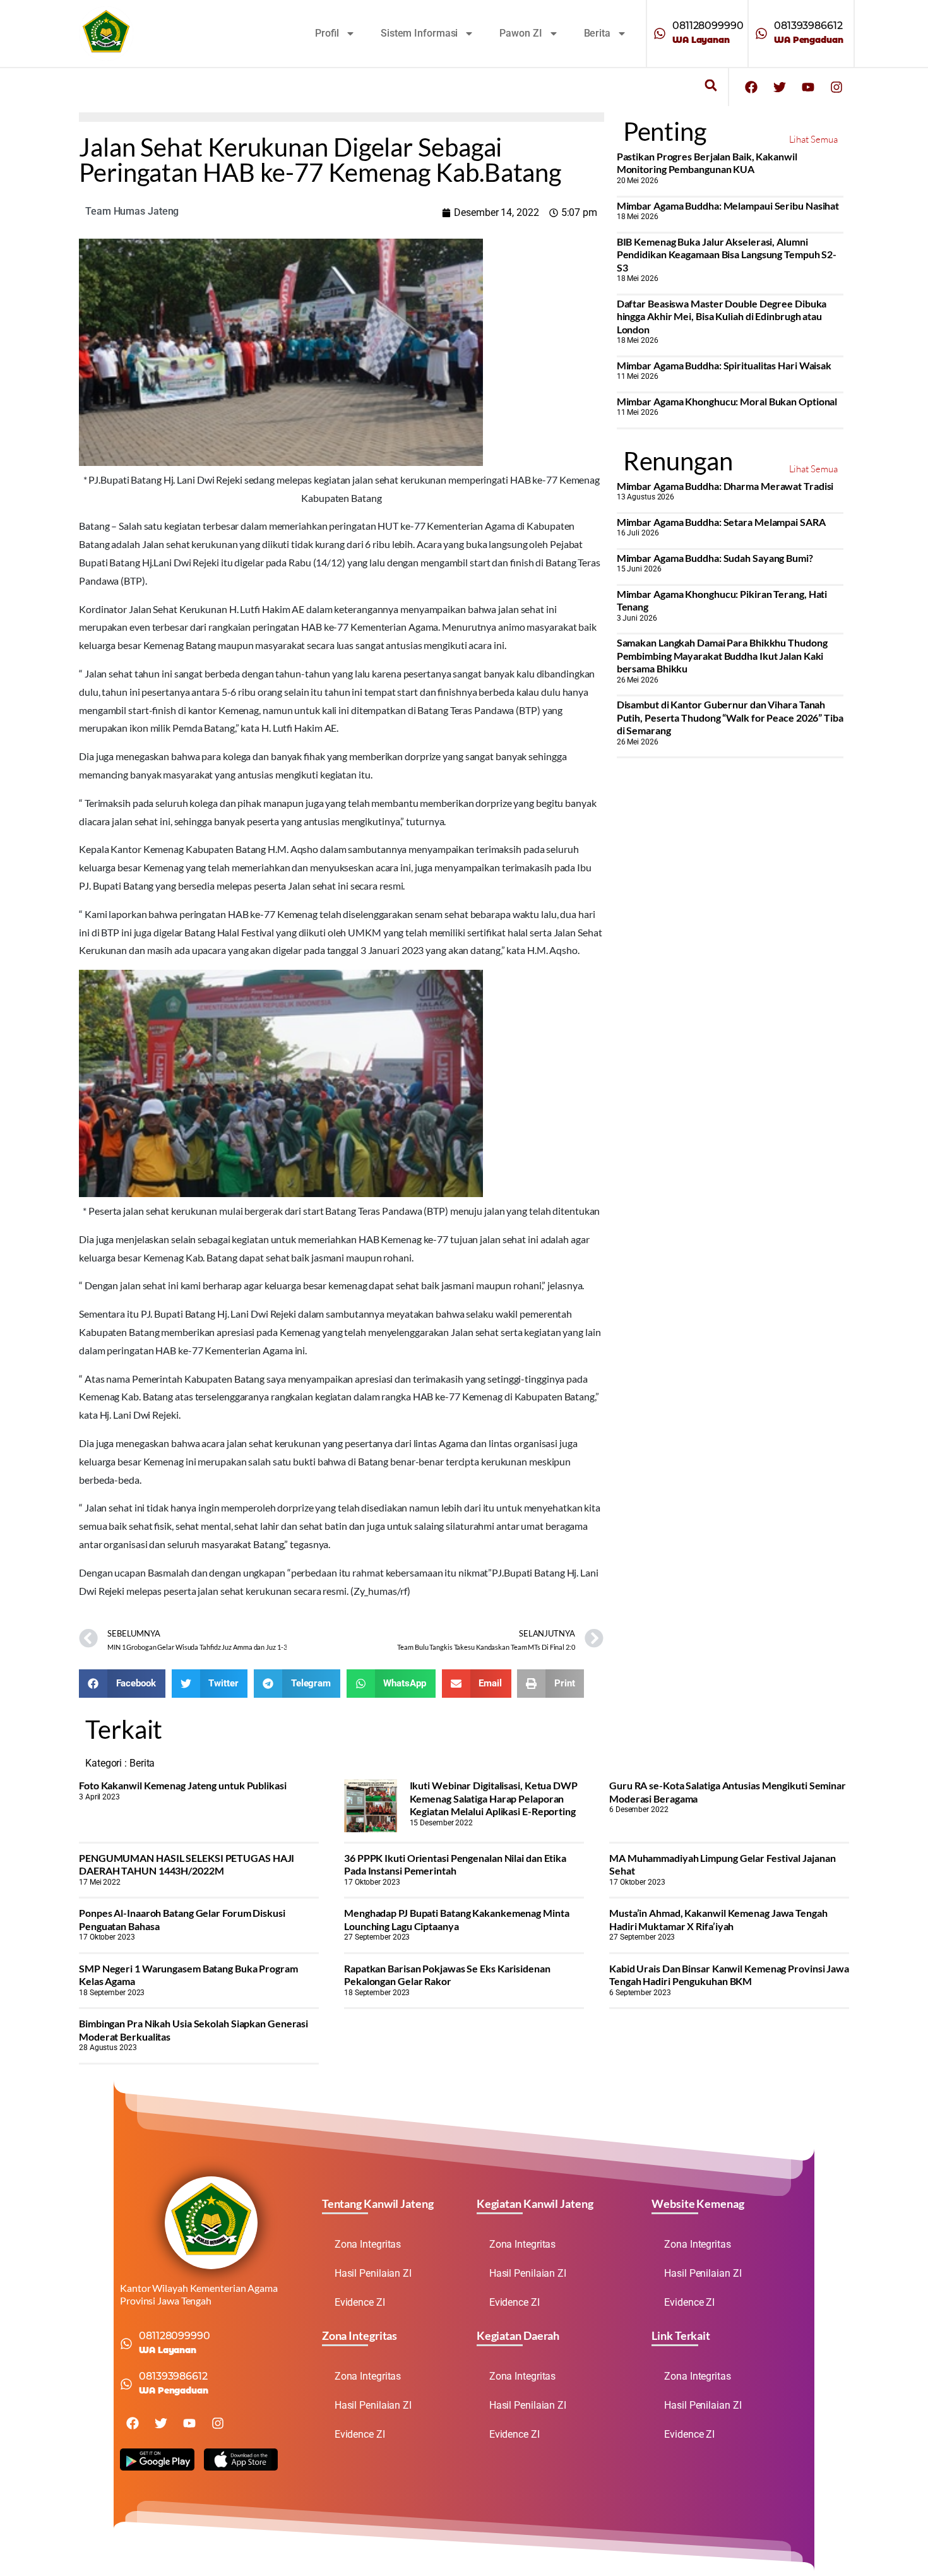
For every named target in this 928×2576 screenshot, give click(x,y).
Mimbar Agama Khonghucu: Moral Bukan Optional (727, 401)
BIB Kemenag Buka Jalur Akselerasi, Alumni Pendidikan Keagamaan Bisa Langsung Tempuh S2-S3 (727, 254)
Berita (597, 33)
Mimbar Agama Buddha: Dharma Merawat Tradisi (725, 486)
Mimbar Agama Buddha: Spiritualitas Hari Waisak (724, 365)
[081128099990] (660, 33)
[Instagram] (836, 87)
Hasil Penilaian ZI (373, 2273)
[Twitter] (780, 87)
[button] (711, 86)
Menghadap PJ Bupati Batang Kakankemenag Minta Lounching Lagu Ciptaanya (457, 1919)
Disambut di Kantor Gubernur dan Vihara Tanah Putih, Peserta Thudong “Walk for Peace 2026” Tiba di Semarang (730, 717)
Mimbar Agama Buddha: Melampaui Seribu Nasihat (728, 206)
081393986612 (808, 26)
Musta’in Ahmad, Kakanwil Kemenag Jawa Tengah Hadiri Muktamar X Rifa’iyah (718, 1919)
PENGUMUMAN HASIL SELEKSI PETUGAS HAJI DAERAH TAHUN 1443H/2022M (187, 1864)
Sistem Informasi (419, 33)
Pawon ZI (521, 33)
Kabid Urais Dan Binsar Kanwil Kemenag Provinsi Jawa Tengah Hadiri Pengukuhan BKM (729, 1975)
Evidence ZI (360, 2302)
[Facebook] (751, 87)
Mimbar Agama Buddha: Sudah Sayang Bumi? (715, 558)
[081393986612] (761, 33)
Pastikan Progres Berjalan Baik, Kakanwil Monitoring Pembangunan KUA (707, 163)
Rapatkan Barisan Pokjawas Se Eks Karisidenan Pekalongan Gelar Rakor (447, 1975)
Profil (327, 33)
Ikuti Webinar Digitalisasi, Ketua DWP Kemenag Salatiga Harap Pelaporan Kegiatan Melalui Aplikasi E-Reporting (494, 1798)
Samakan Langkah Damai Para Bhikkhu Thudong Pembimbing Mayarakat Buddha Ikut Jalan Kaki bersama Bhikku (722, 655)
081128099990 (708, 26)
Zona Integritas (368, 2244)
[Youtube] (808, 87)
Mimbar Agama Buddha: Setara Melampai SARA (721, 522)
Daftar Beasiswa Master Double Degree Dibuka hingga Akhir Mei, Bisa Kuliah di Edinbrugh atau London (722, 316)
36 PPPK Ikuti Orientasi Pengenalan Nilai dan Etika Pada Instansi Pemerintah (455, 1864)
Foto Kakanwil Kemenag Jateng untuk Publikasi (183, 1785)
